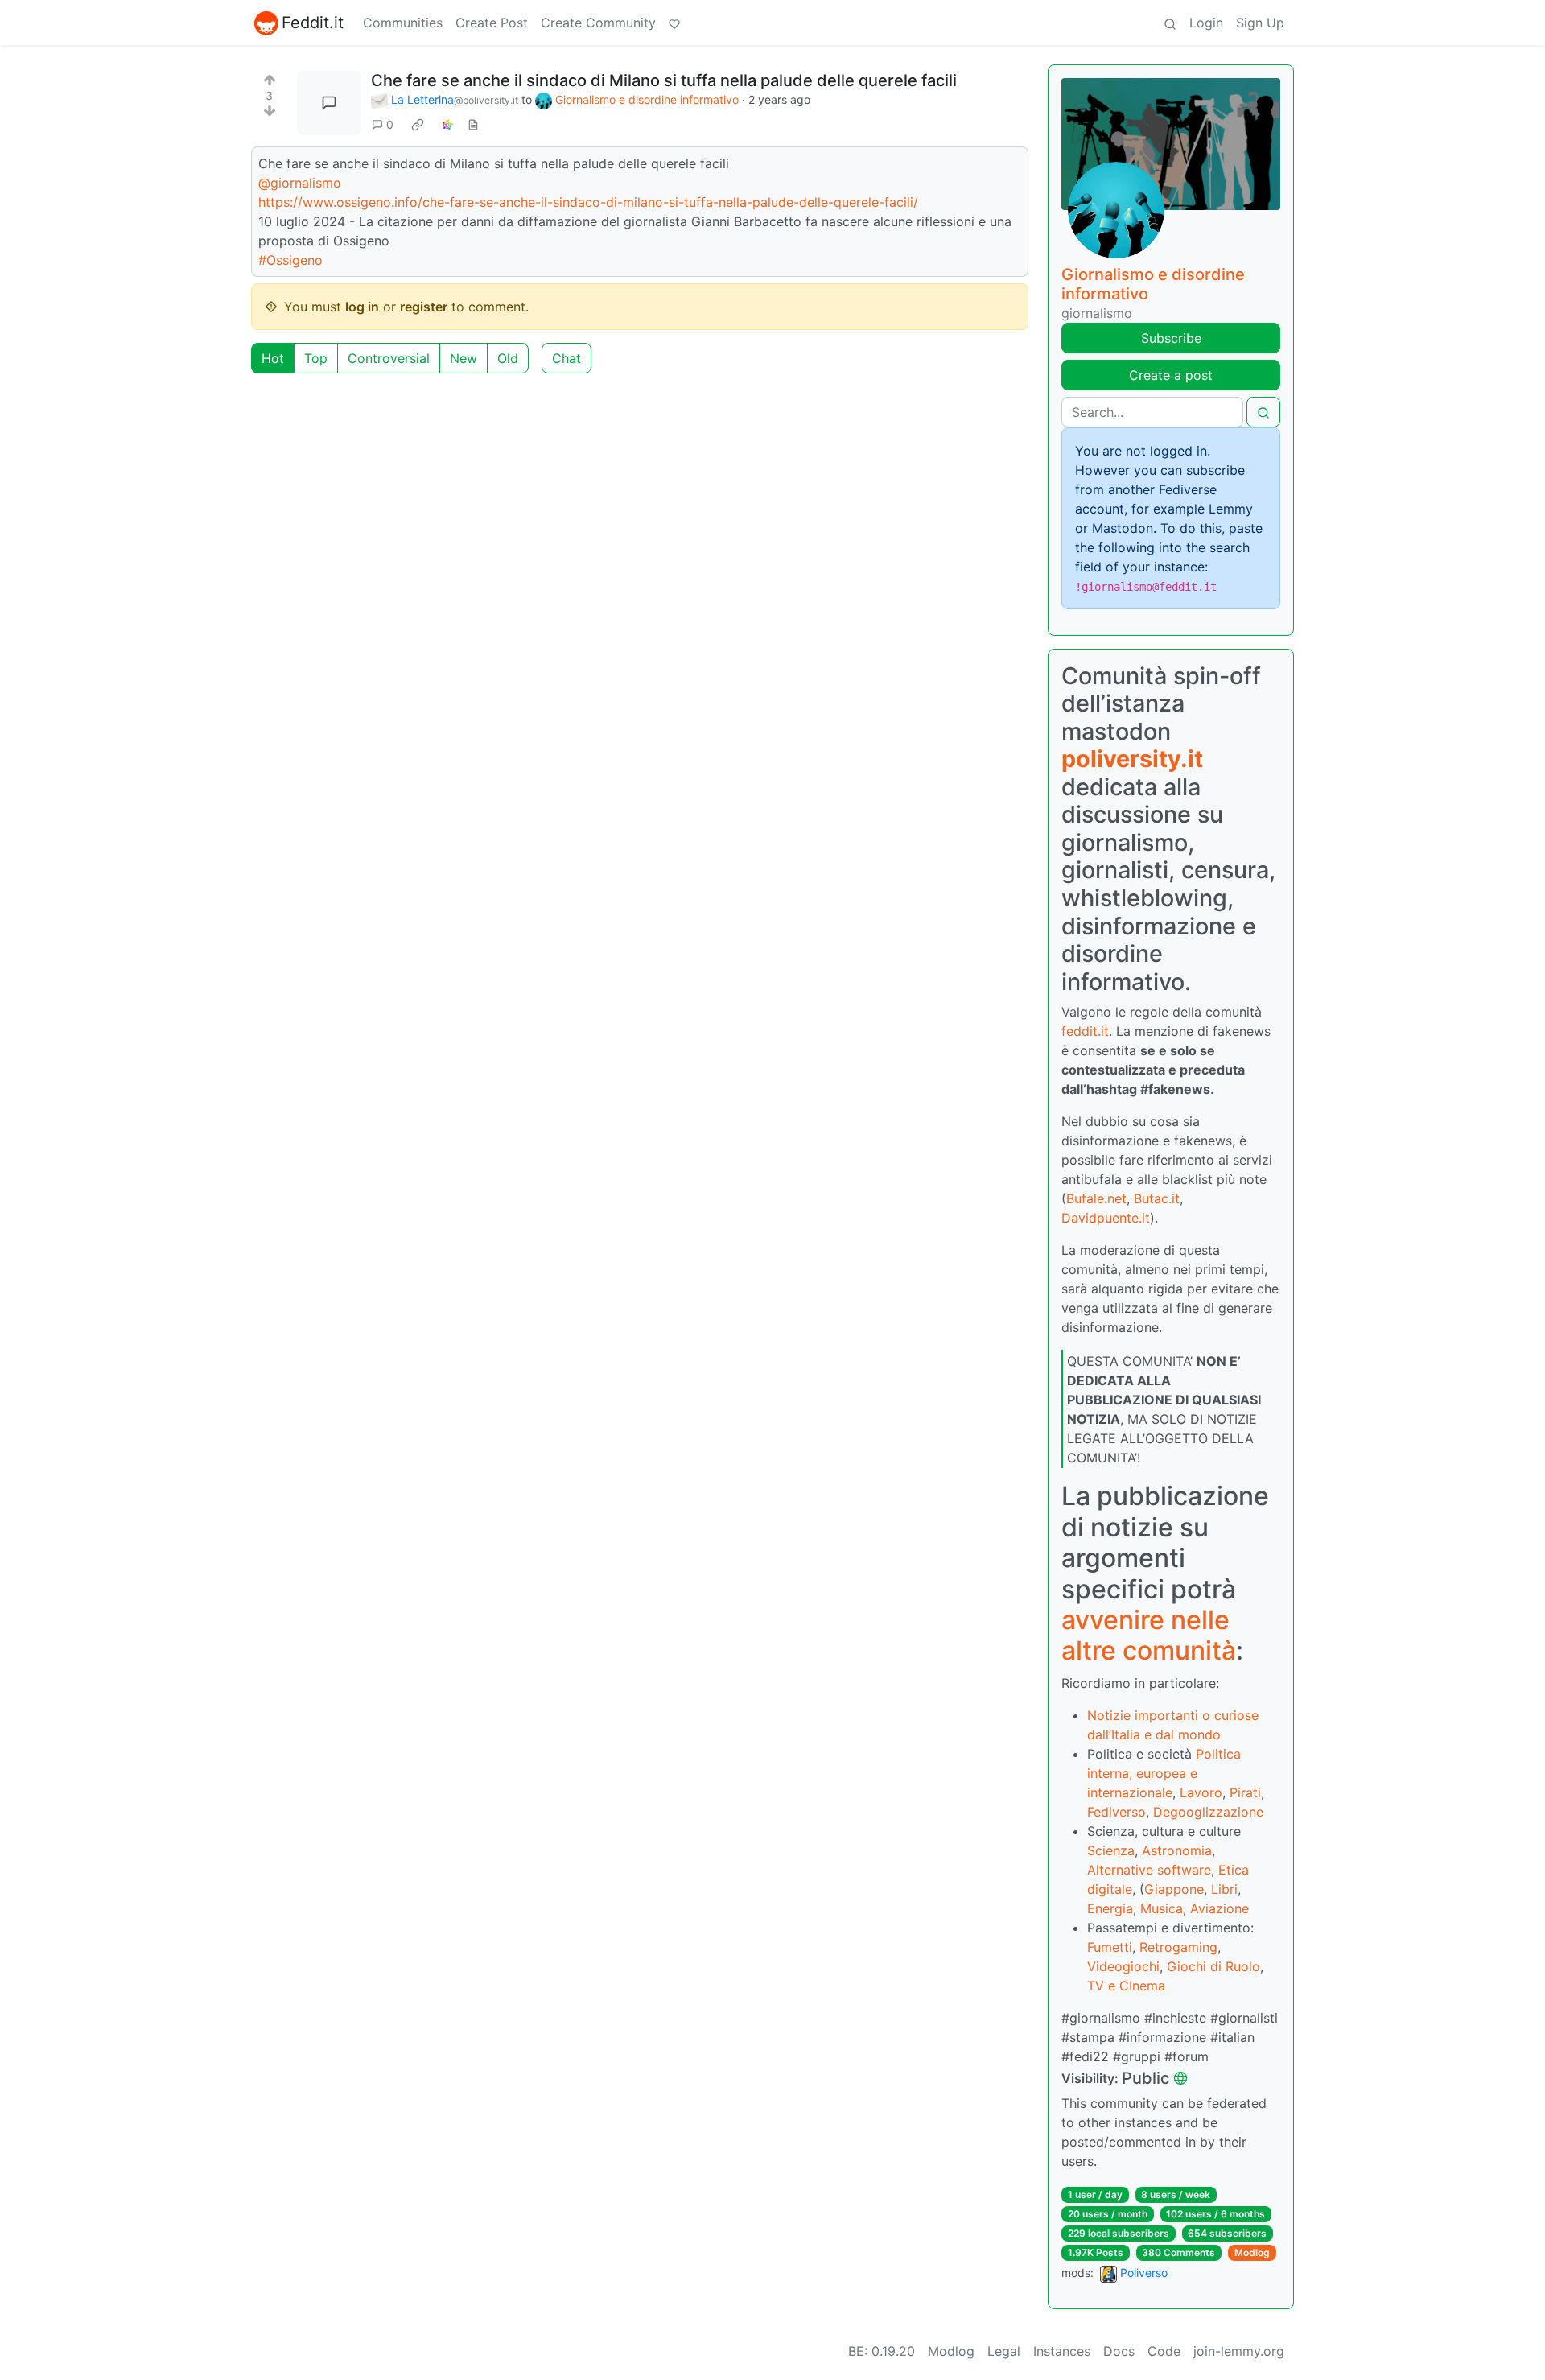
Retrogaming (1178, 1947)
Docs (1119, 2351)
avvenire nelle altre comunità (1149, 1635)
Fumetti (1110, 1947)
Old (508, 358)
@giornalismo (300, 183)
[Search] (1170, 23)
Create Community (598, 23)
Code (1164, 2351)
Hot (273, 358)
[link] (418, 125)
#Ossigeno (290, 260)
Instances (1062, 2351)
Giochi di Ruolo (1213, 1966)
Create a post (1171, 375)
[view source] (473, 124)
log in (362, 307)
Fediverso (1117, 1812)
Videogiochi (1123, 1966)
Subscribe (1171, 338)
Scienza (1111, 1850)
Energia (1110, 1908)
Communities (403, 23)
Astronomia (1177, 1850)
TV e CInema (1126, 1986)
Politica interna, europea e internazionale (1164, 1773)
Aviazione (1220, 1908)
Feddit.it (313, 23)
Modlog (1252, 2252)
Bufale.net (1096, 1198)
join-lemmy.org (1239, 2351)
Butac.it (1157, 1198)
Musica (1162, 1908)
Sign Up (1260, 23)
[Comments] (329, 103)
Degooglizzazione (1208, 1812)
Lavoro (1201, 1792)
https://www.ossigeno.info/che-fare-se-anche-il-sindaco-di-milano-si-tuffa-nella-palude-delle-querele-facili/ (588, 202)
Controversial (389, 358)
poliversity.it (1132, 759)
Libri (1224, 1889)
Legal (1004, 2351)
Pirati (1245, 1792)
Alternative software (1149, 1870)
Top (316, 358)
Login (1206, 23)
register (424, 307)
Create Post (492, 23)
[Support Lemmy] (674, 23)
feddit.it (1085, 1031)
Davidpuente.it (1106, 1218)
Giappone (1174, 1889)
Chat (566, 358)
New (463, 358)
